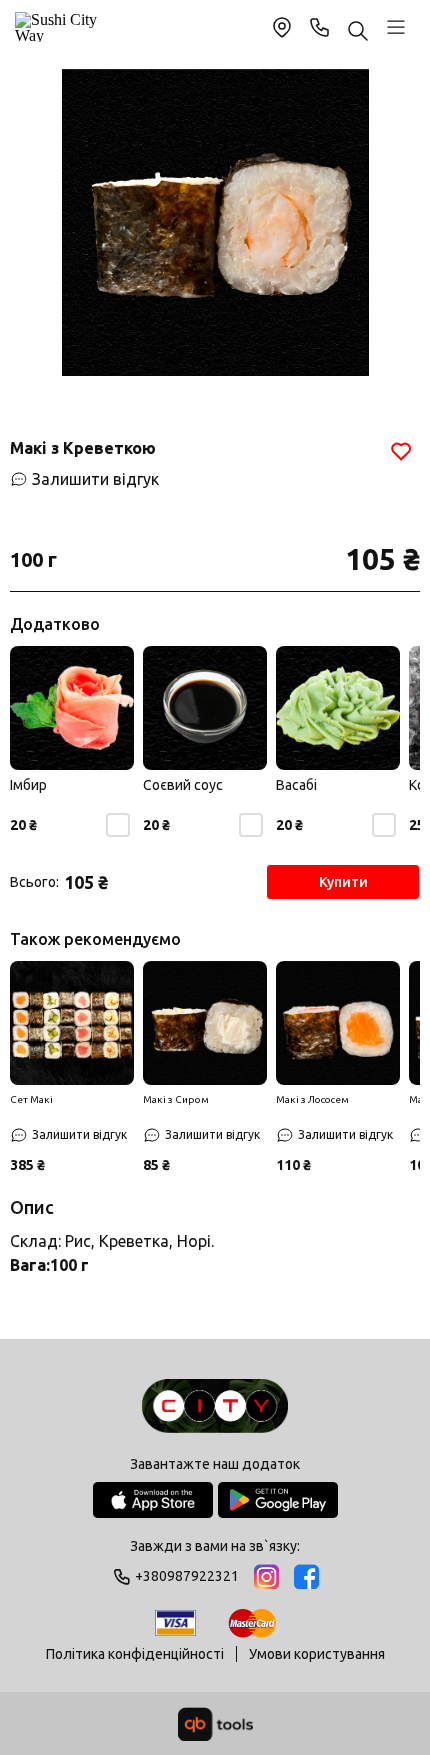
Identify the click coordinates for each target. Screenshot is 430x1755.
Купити (343, 882)
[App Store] (153, 1500)
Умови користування (317, 1654)
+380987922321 (320, 27)
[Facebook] (306, 1576)
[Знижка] (72, 1023)
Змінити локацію (282, 27)
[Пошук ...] (358, 32)
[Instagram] (266, 1576)
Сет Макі (31, 1099)
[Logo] (215, 1407)
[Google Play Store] (278, 1500)
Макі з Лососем (312, 1099)
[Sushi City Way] (59, 27)
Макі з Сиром (176, 1099)
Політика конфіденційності (135, 1654)
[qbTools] (215, 1724)
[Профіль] (396, 27)
